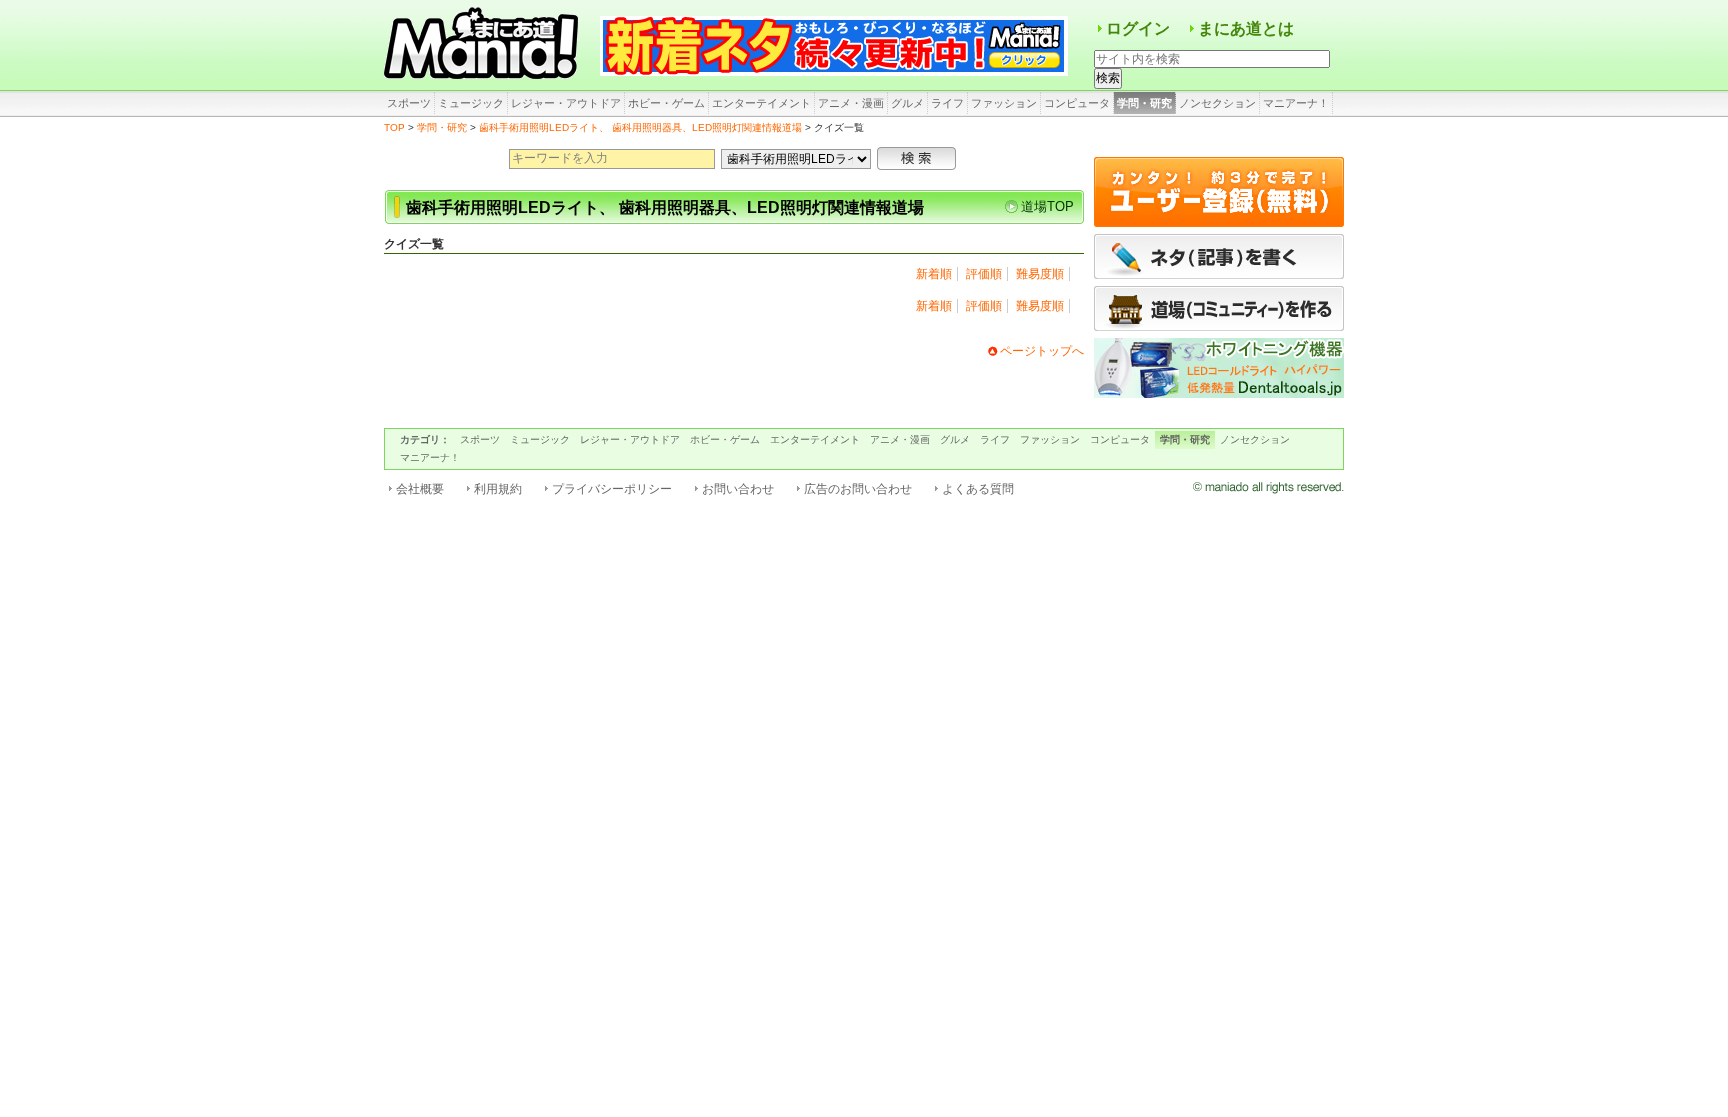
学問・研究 (1144, 103)
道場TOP (1047, 206)
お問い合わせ (738, 489)
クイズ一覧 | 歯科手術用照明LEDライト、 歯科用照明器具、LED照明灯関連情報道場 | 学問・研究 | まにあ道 (484, 45)
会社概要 (420, 489)
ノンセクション (1217, 103)
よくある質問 (978, 489)
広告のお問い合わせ (858, 489)
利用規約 (498, 489)
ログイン (1138, 28)
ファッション (1004, 103)
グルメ (907, 103)
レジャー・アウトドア (566, 103)
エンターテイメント (761, 103)
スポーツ (409, 103)
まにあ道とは (1246, 28)
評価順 (984, 274)
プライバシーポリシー (612, 489)
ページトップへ (1042, 351)
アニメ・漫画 (851, 103)
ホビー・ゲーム (666, 103)
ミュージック (471, 103)
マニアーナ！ (1296, 103)
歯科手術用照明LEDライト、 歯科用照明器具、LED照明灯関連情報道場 (640, 127)
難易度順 (1040, 274)
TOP (394, 127)
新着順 (934, 274)
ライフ (947, 103)
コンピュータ (1077, 103)
